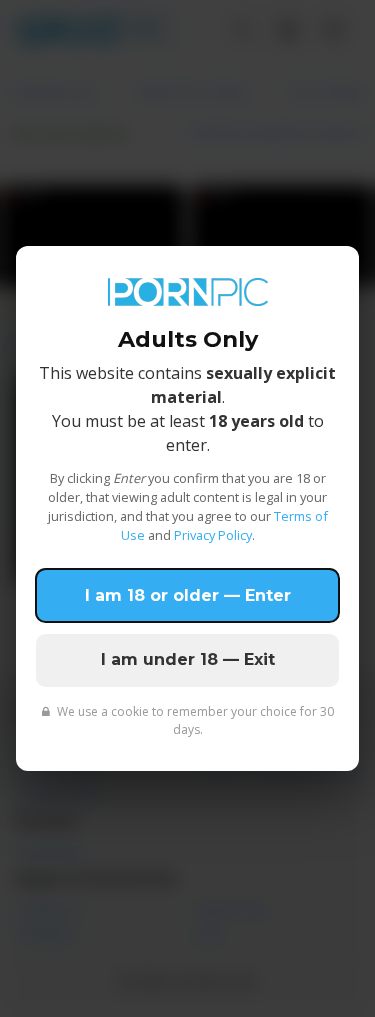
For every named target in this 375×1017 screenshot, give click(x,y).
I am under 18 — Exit (188, 659)
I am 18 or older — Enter (188, 595)
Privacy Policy (213, 535)
